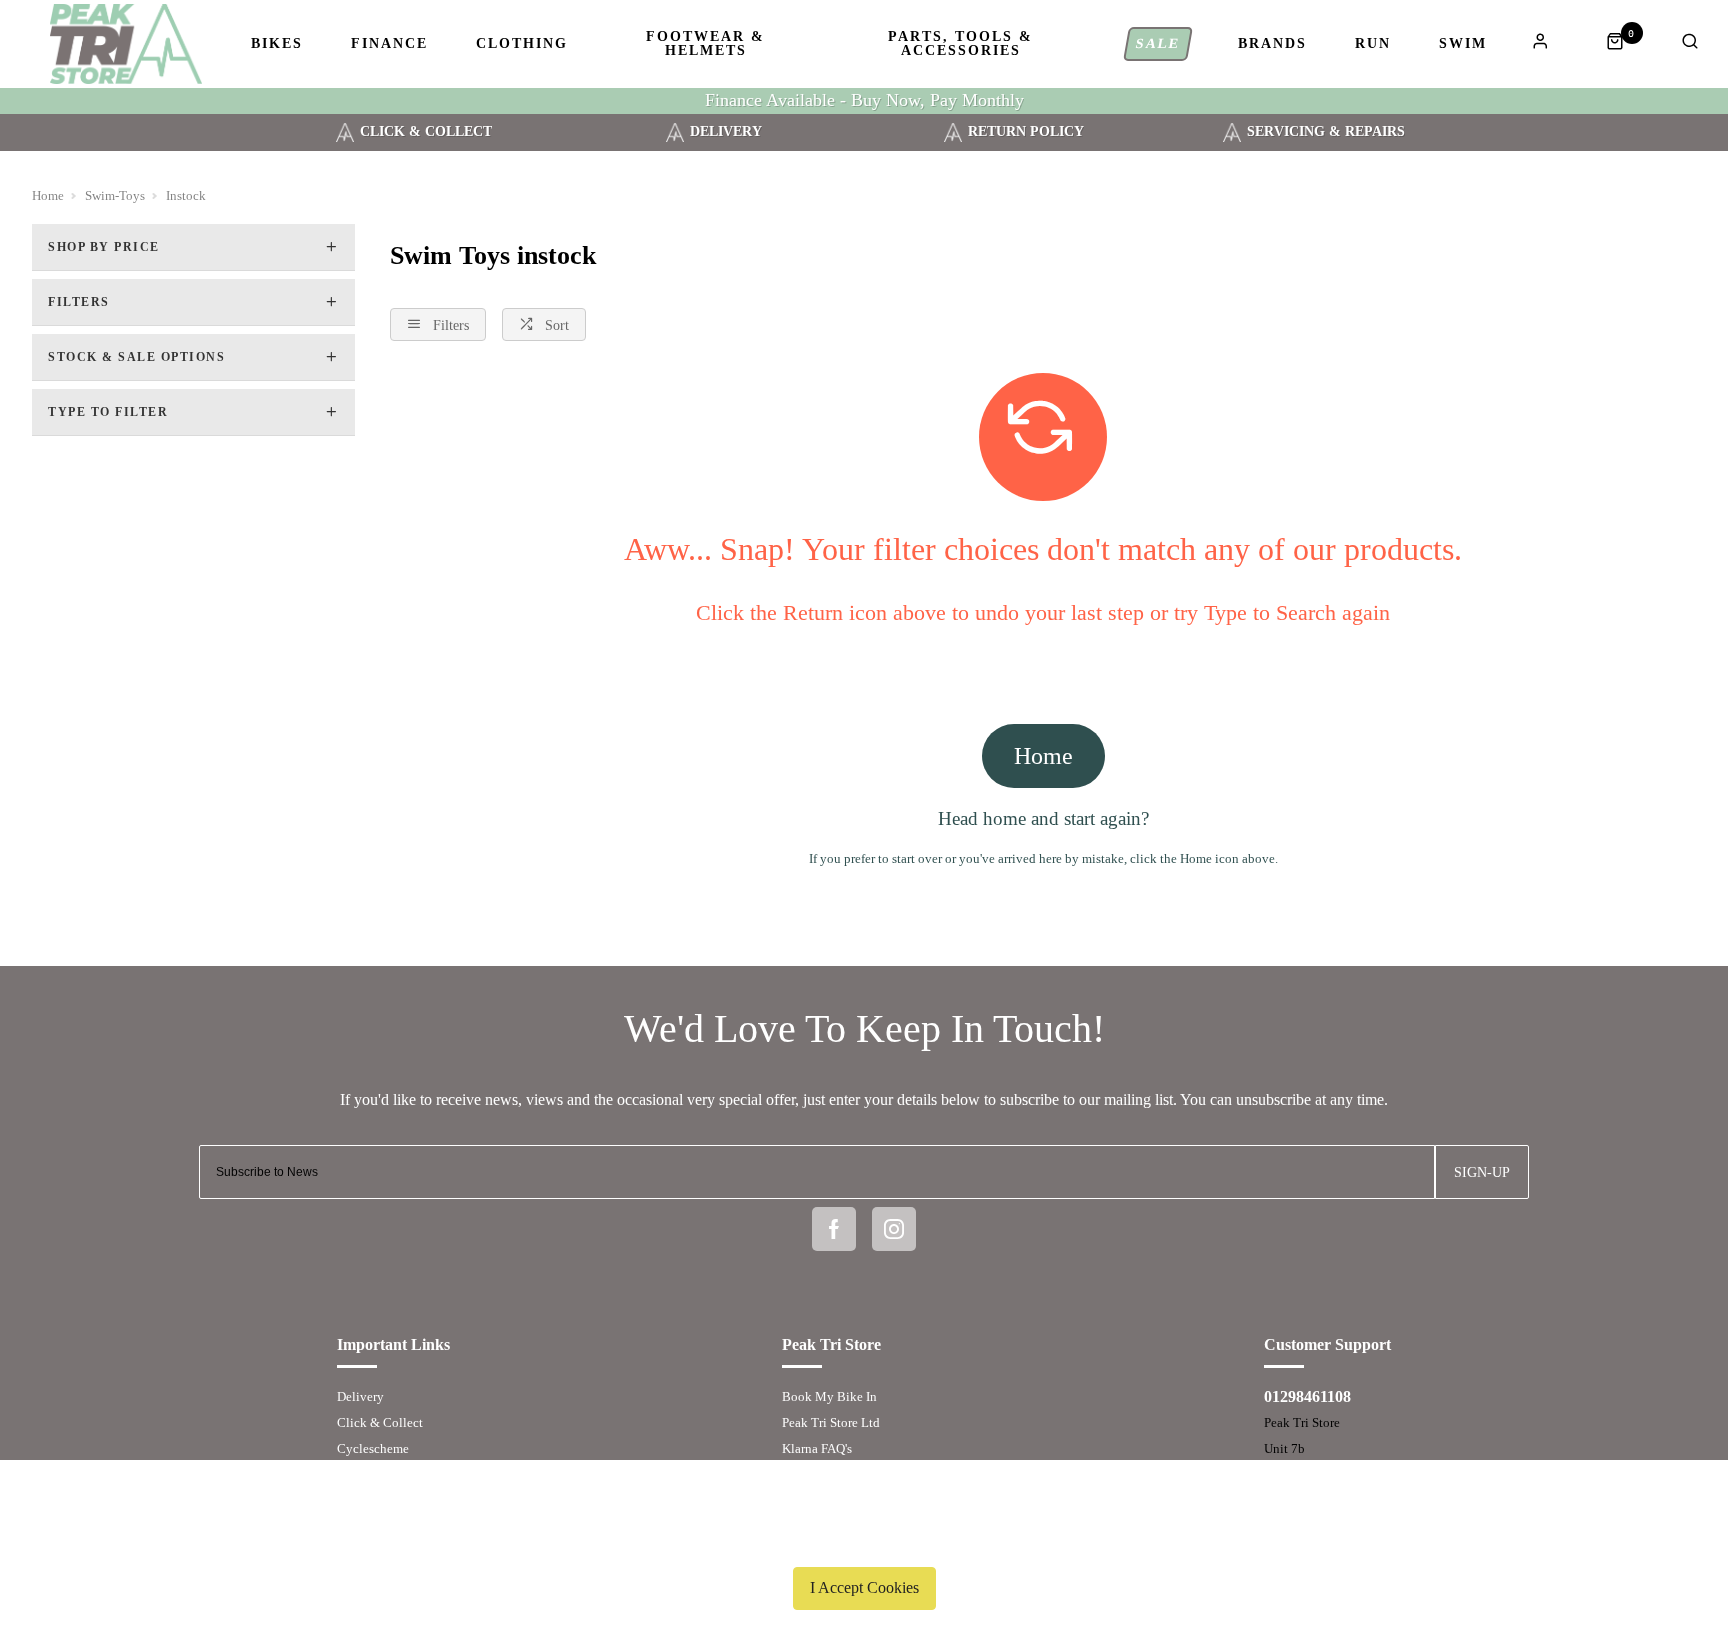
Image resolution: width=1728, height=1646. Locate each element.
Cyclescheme (373, 1448)
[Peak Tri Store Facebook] (834, 1229)
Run (1373, 44)
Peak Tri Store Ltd (831, 1422)
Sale (1158, 43)
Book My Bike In (829, 1396)
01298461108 (1307, 1396)
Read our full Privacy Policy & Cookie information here (864, 1541)
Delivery (360, 1396)
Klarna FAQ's (817, 1448)
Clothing (522, 44)
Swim (1463, 44)
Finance (389, 44)
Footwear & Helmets (705, 44)
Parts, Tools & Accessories (960, 44)
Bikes (277, 44)
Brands (1272, 44)
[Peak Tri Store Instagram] (894, 1229)
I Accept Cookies (864, 1587)
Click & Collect (380, 1422)
